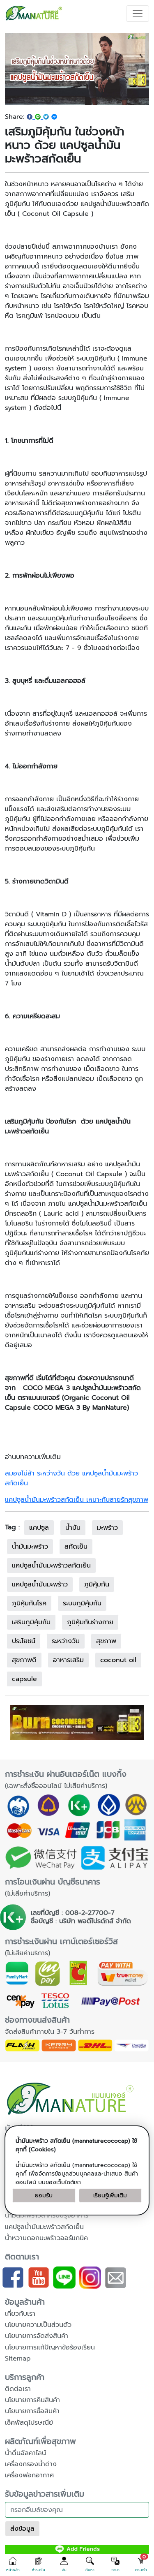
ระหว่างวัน (66, 1641)
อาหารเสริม (68, 1660)
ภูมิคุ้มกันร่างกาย (90, 1622)
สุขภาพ (106, 1641)
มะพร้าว (107, 1528)
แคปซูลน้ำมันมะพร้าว (40, 1584)
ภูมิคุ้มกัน (97, 1584)
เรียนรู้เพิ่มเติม (110, 2196)
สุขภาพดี (24, 1660)
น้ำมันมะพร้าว (30, 1547)
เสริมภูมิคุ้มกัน (31, 1622)
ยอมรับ (44, 2196)
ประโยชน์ (24, 1641)
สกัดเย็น (76, 1547)
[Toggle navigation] (138, 14)
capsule (24, 1679)
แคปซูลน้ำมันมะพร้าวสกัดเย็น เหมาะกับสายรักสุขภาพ (77, 1500)
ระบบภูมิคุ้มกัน (82, 1603)
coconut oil (118, 1660)
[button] (13, 2564)
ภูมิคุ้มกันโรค (29, 1603)
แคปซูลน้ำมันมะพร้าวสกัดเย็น (51, 1565)
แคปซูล (39, 1528)
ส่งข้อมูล (22, 2529)
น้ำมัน (73, 1528)
